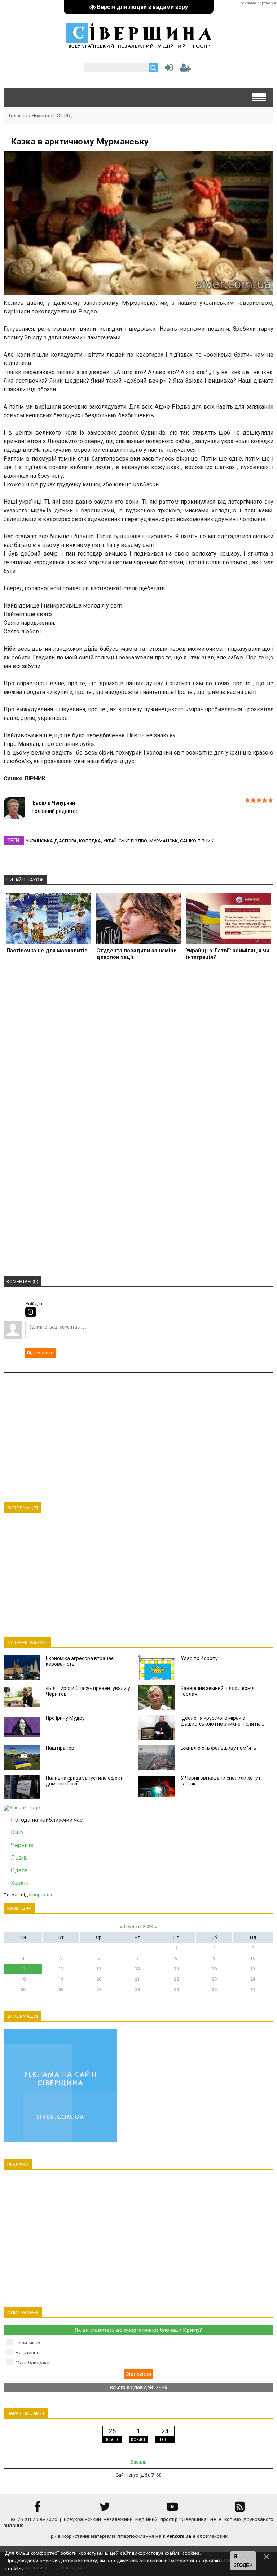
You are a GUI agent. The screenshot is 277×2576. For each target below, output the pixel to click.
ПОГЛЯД (63, 115)
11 (23, 1969)
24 (253, 1979)
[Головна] (138, 45)
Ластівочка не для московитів (47, 951)
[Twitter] (105, 2509)
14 (137, 1969)
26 (61, 1990)
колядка (90, 841)
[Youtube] (172, 2509)
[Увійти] (167, 69)
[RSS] (240, 2509)
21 (137, 1979)
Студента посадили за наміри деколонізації (137, 954)
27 (99, 1990)
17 (253, 1969)
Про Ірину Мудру (65, 1718)
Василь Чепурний (54, 803)
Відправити (40, 1353)
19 (61, 1979)
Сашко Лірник (197, 841)
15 (176, 1969)
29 (176, 1990)
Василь (138, 2462)
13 (99, 1969)
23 (214, 1979)
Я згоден (243, 2561)
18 (23, 1979)
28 (137, 1990)
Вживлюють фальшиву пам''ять (219, 1748)
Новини (40, 115)
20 (99, 1979)
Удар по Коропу (199, 1658)
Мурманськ (164, 841)
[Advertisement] (138, 1050)
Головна (18, 115)
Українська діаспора (51, 841)
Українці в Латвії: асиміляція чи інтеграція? (228, 954)
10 (253, 1958)
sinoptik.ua (40, 1895)
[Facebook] (38, 2509)
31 (253, 1990)
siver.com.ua (177, 2536)
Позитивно (28, 2343)
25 (23, 1990)
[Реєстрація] (185, 69)
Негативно (28, 2352)
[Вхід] (31, 1312)
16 (214, 1969)
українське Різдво (125, 841)
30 (214, 1990)
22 (176, 1979)
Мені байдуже (32, 2363)
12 (61, 1969)
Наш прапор (60, 1748)
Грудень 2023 (138, 1927)
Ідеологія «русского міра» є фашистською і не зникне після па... (222, 1721)
